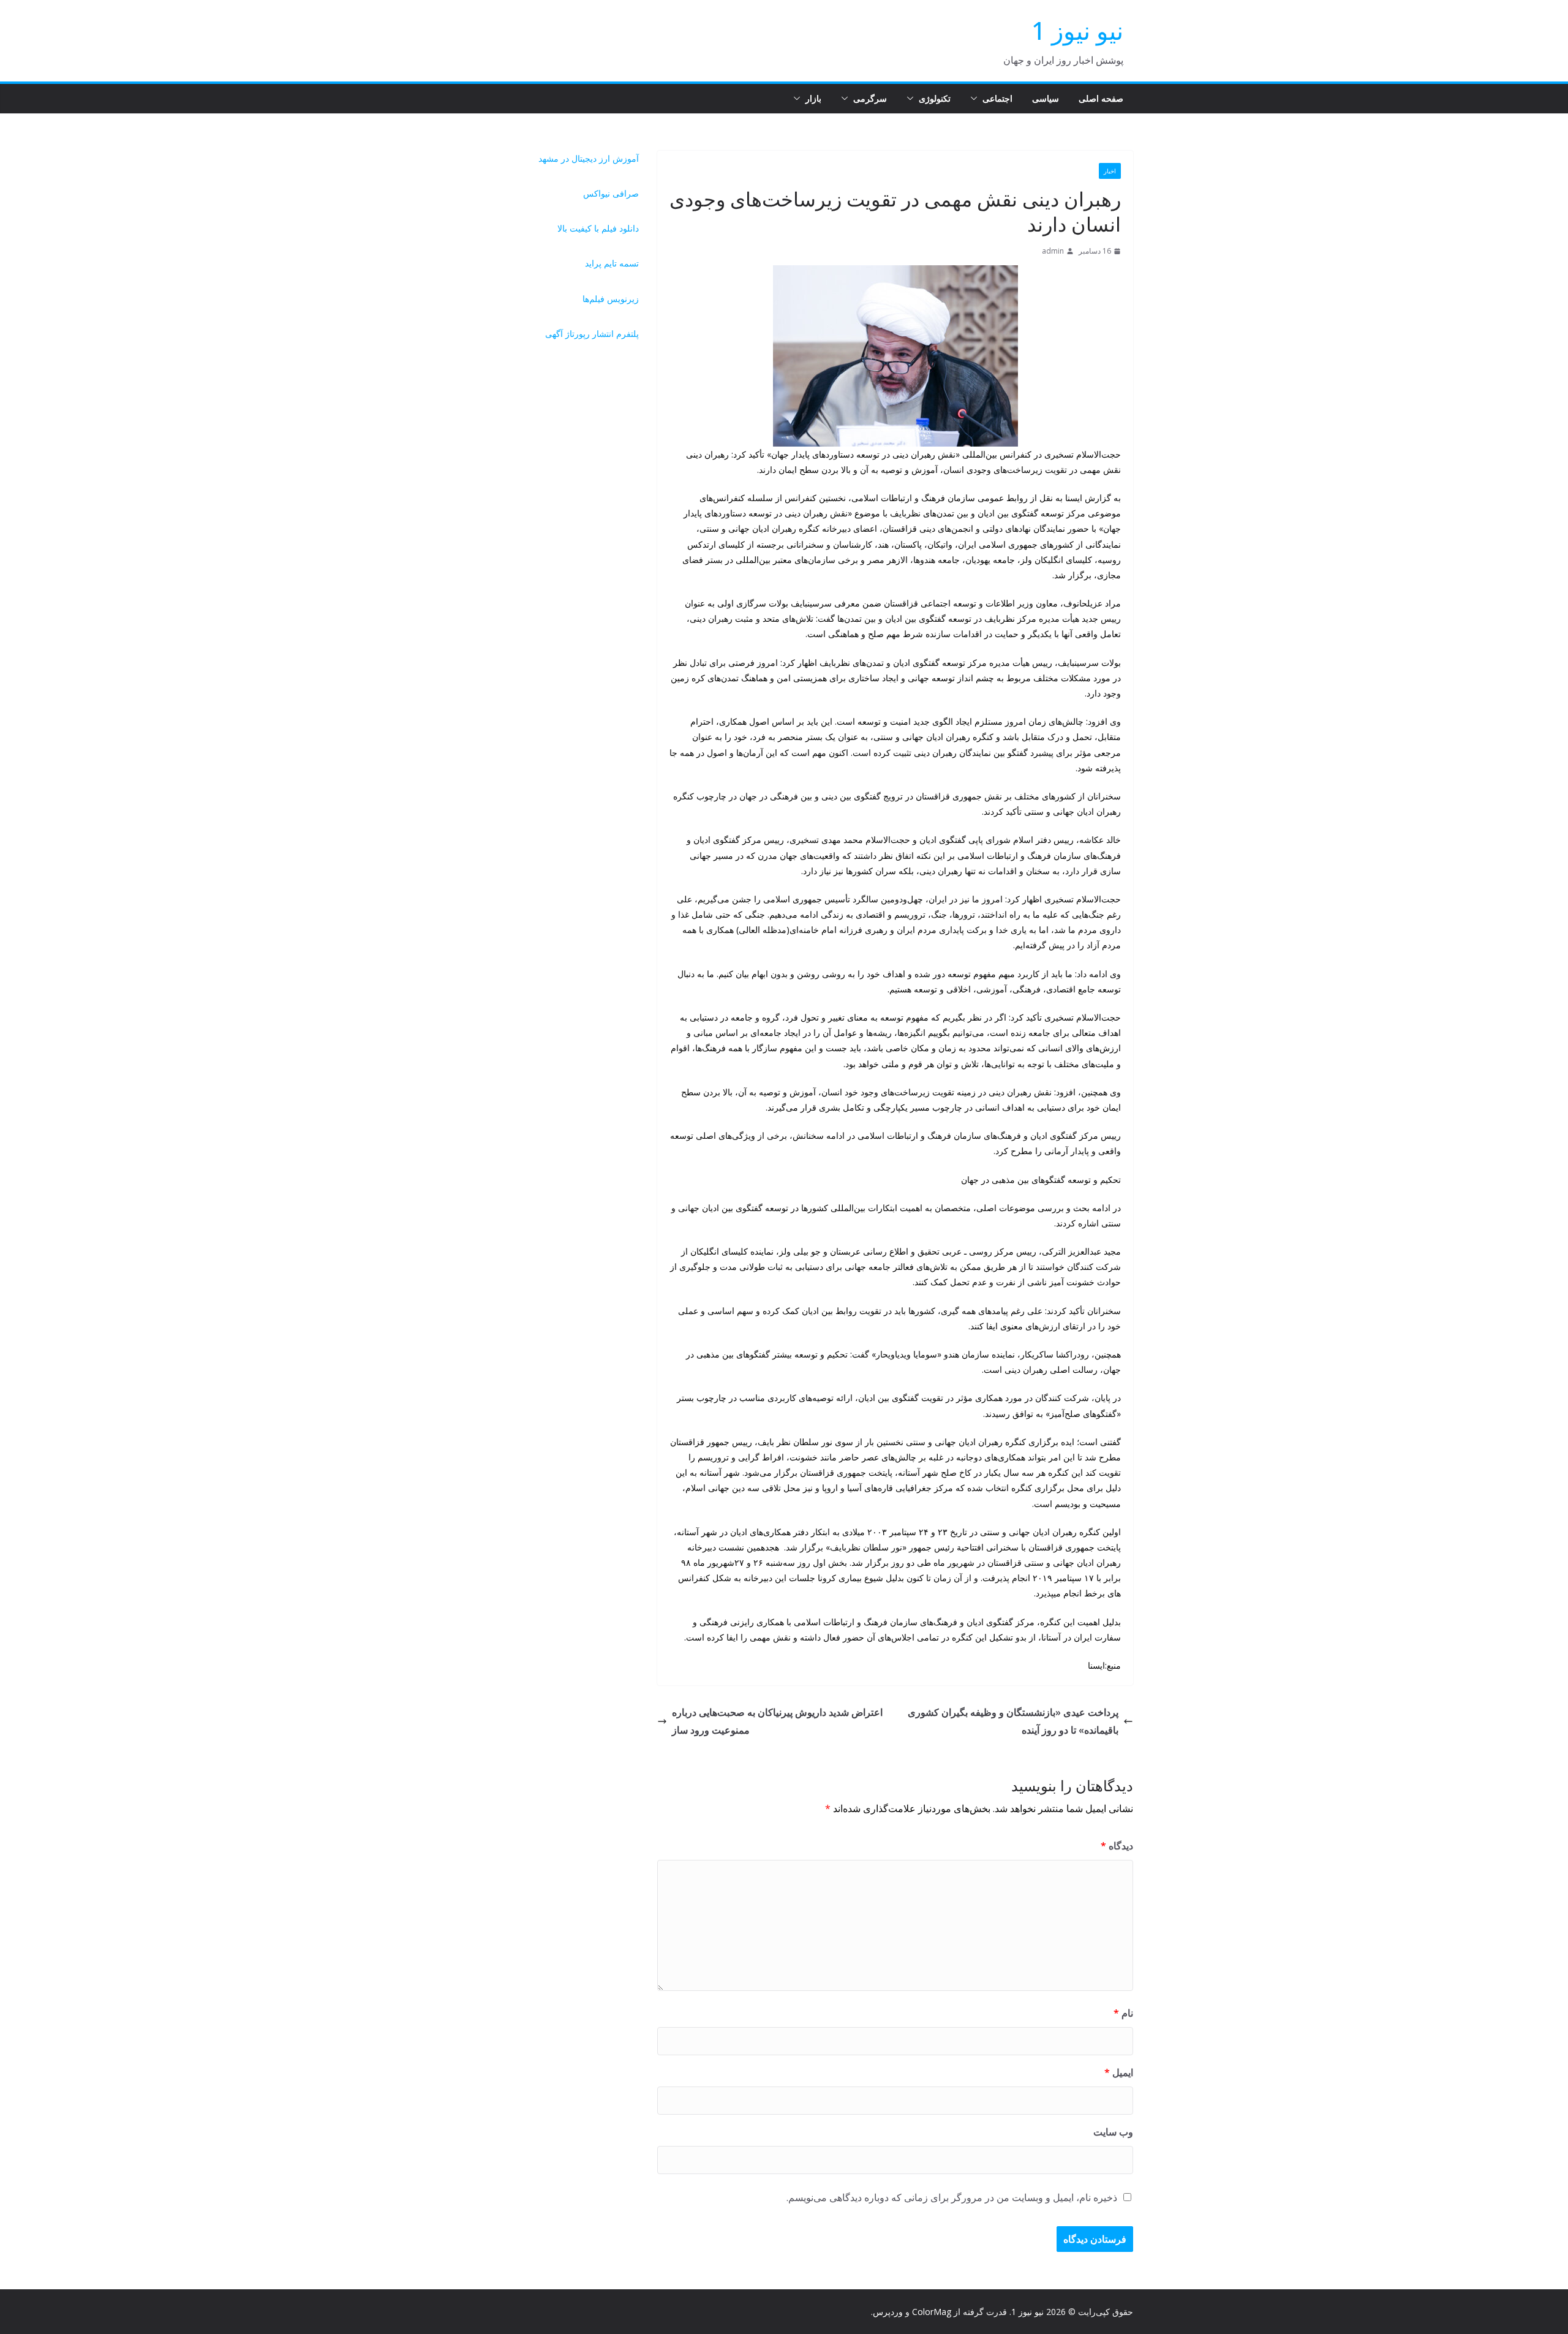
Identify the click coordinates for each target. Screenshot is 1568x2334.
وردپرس (888, 2312)
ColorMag (932, 2312)
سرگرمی (870, 98)
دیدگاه (1117, 1846)
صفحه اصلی (1101, 98)
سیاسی (1046, 98)
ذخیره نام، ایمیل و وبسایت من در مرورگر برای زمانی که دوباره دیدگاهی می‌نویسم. (952, 2197)
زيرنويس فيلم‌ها (611, 299)
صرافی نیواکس (611, 193)
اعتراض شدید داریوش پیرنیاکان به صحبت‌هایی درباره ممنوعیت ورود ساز (777, 1721)
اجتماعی (997, 98)
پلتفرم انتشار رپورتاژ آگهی (592, 334)
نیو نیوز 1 (1077, 30)
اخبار (1110, 171)
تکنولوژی (935, 98)
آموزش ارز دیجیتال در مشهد (589, 158)
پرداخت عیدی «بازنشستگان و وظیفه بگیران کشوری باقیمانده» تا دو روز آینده (1013, 1721)
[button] (976, 99)
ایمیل (1119, 2072)
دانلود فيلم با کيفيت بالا (598, 228)
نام (1123, 2013)
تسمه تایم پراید (612, 263)
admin (1053, 251)
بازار (813, 98)
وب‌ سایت (1113, 2132)
